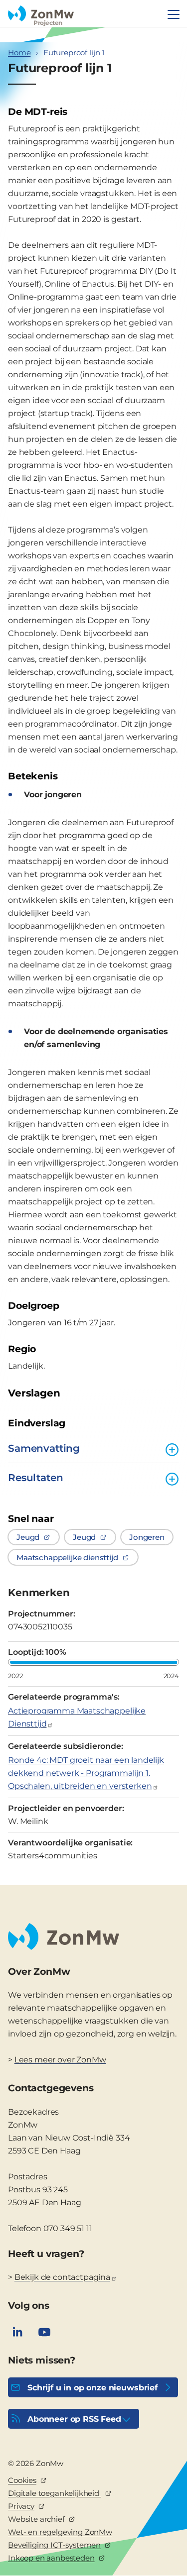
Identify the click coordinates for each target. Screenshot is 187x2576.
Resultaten (35, 1478)
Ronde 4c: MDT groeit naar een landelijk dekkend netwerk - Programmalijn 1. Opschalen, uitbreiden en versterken (86, 1773)
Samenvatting (44, 1448)
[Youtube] (44, 2332)
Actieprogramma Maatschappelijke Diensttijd (77, 1717)
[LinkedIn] (17, 2332)
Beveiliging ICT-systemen (54, 2545)
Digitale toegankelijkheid (55, 2493)
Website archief (36, 2519)
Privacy (21, 2506)
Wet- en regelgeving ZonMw (60, 2532)
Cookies (22, 2480)
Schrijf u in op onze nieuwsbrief (93, 2388)
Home (19, 53)
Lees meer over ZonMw (60, 2060)
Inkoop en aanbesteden (51, 2558)
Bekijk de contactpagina (62, 2277)
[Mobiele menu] (174, 14)
